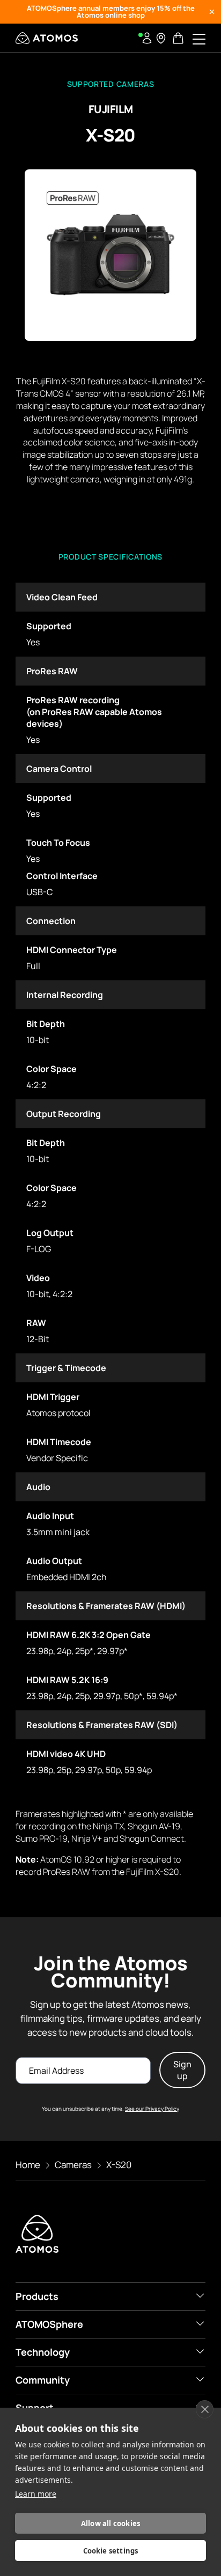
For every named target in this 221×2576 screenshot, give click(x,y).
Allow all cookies (110, 2523)
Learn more (36, 2494)
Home (28, 2165)
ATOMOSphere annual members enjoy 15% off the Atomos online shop (111, 12)
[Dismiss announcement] (212, 12)
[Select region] (161, 38)
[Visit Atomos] (47, 38)
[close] (205, 2409)
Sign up (182, 2070)
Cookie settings (111, 2551)
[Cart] (179, 38)
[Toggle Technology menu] (200, 2351)
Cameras (73, 2165)
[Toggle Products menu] (200, 2296)
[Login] (147, 38)
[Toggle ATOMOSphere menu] (200, 2324)
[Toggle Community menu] (200, 2379)
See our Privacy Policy (152, 2109)
